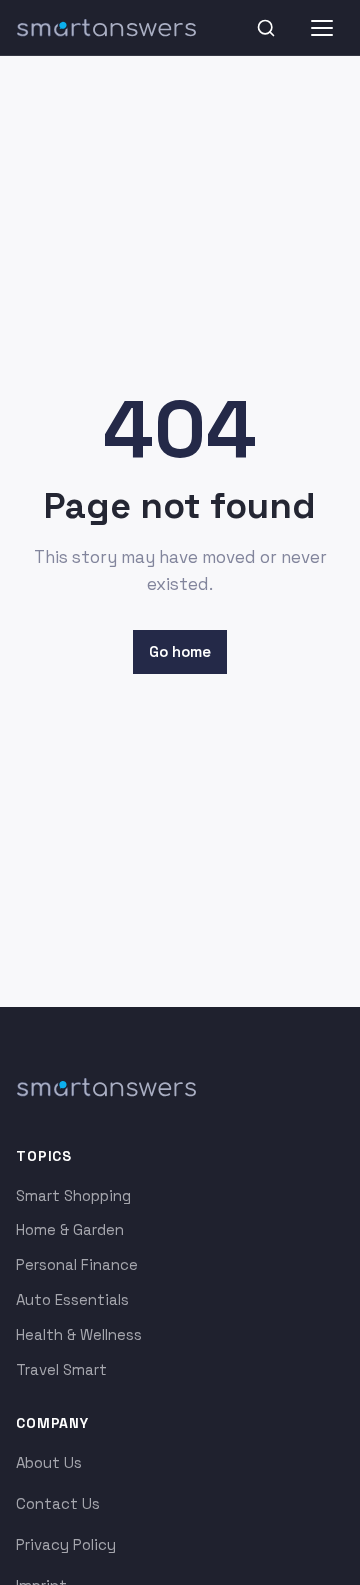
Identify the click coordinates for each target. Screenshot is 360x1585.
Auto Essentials (72, 1299)
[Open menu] (322, 28)
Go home (180, 651)
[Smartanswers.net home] (106, 28)
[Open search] (266, 28)
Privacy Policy (66, 1544)
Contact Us (58, 1503)
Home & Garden (70, 1229)
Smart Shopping (73, 1195)
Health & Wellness (79, 1334)
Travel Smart (61, 1369)
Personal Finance (77, 1264)
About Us (49, 1462)
